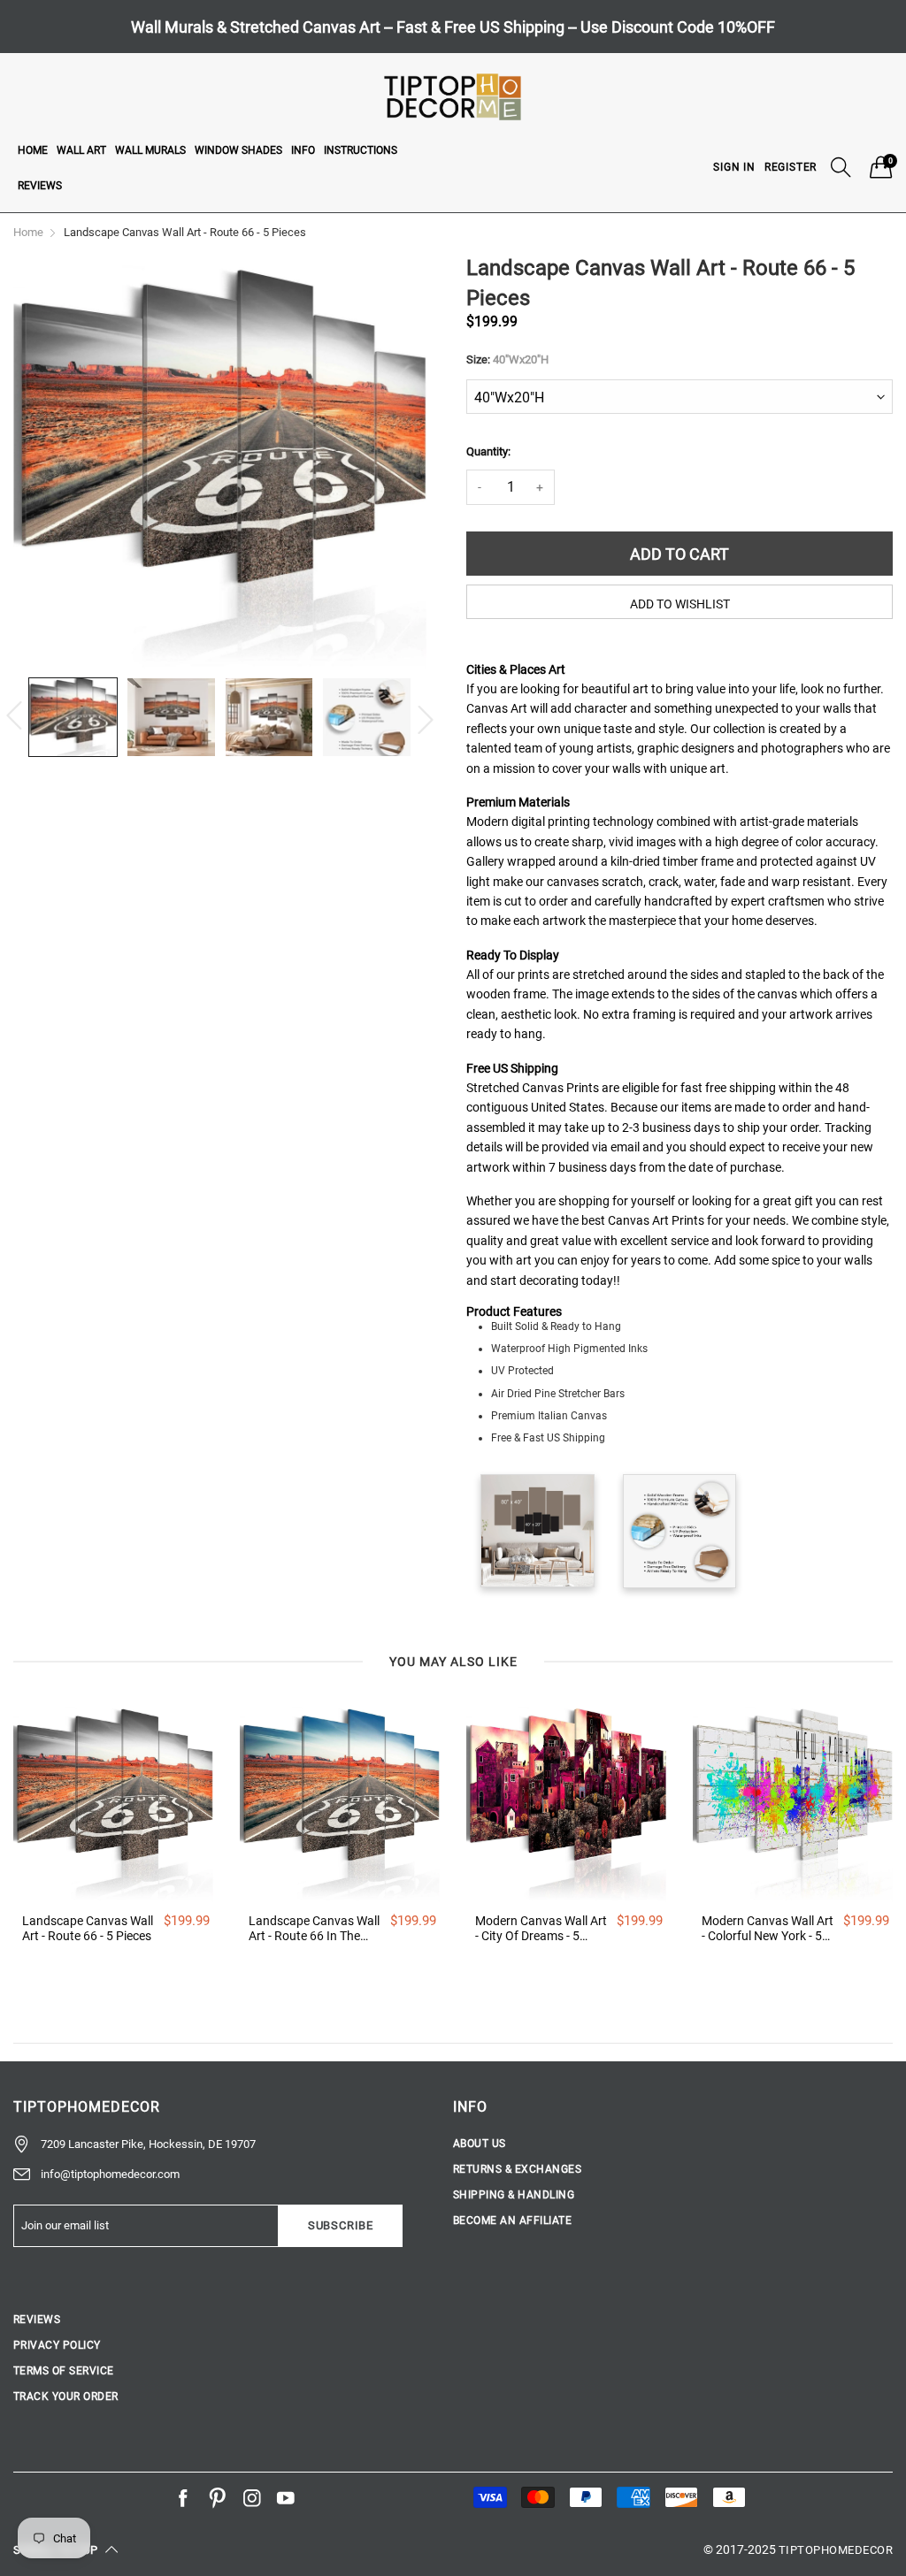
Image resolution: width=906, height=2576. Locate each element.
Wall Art (81, 150)
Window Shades (238, 150)
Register (791, 167)
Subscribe (341, 2225)
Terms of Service (64, 2371)
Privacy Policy (57, 2345)
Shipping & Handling (514, 2195)
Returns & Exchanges (517, 2169)
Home (33, 150)
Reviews (40, 186)
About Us (480, 2144)
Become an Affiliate (512, 2221)
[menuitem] (33, 149)
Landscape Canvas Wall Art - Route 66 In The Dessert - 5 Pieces (314, 1929)
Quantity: (488, 451)
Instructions (361, 150)
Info (303, 150)
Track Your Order (66, 2396)
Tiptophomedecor (836, 2550)
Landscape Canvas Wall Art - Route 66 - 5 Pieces (88, 1928)
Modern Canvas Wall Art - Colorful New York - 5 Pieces (768, 1929)
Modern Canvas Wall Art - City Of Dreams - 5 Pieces (541, 1929)
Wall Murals (150, 150)
